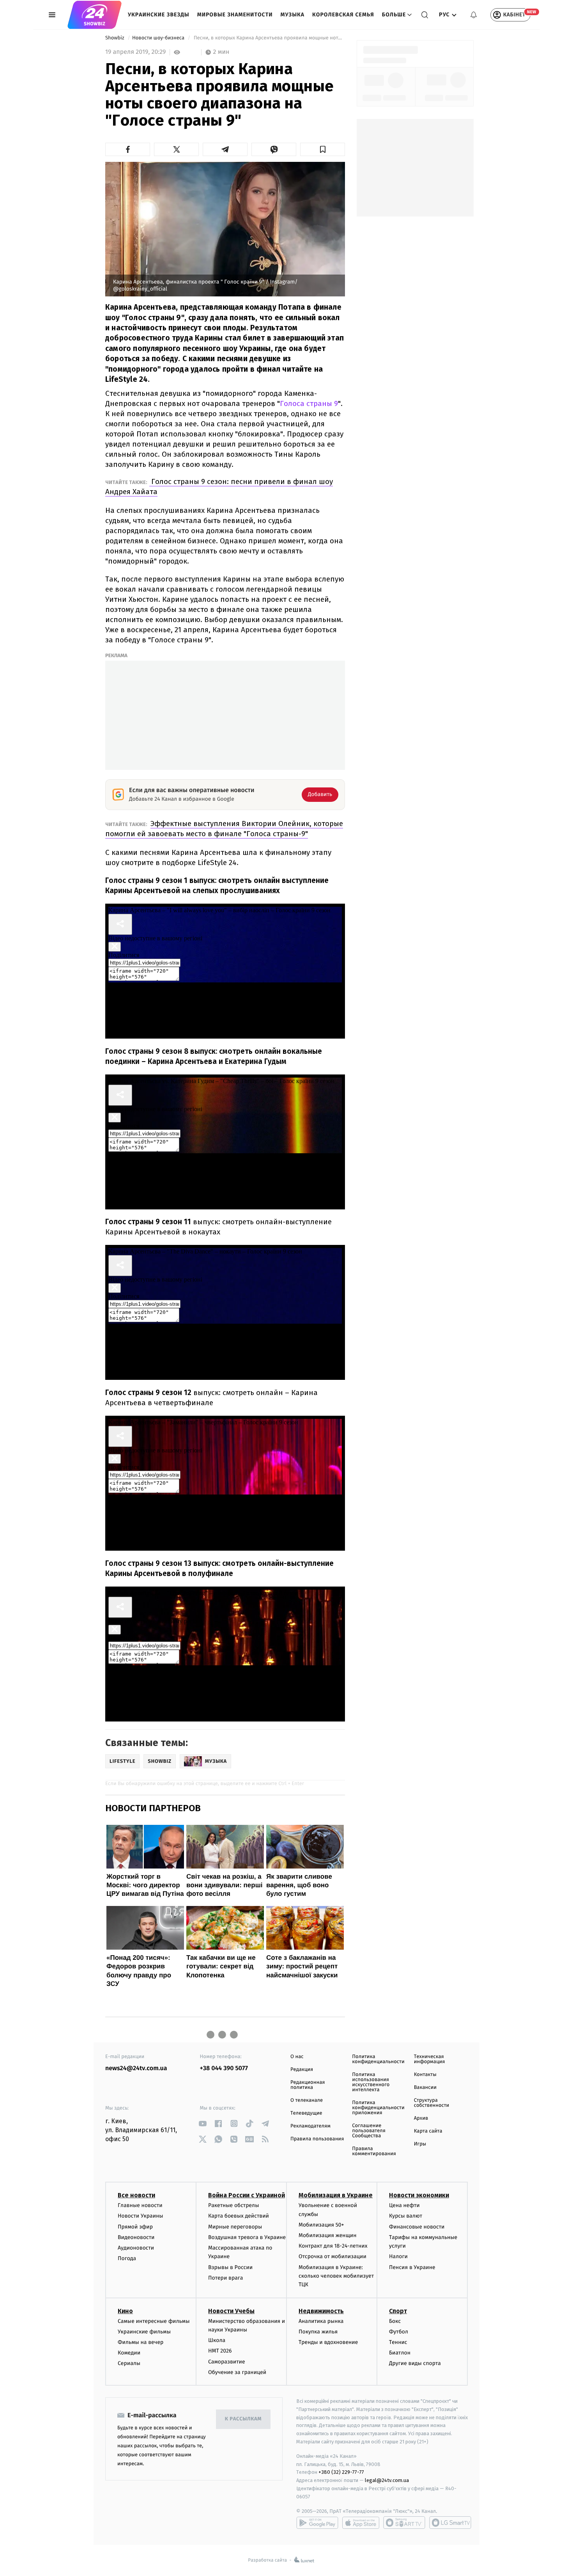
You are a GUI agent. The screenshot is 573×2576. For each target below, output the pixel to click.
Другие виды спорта (415, 2363)
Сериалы (129, 2363)
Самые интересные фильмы (154, 2321)
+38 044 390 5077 (224, 2068)
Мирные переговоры (235, 2227)
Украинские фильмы (144, 2332)
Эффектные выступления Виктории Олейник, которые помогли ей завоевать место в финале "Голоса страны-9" (224, 829)
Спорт (398, 2311)
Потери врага (225, 2278)
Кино (125, 2311)
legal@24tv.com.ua (387, 2480)
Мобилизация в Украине (336, 2195)
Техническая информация (430, 2059)
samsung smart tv (450, 2523)
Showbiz (115, 38)
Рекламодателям (310, 2126)
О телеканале (307, 2100)
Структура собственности (432, 2103)
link (203, 2123)
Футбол (399, 2332)
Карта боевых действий (239, 2216)
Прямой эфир (135, 2227)
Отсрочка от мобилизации (332, 2256)
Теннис (398, 2342)
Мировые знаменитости (235, 15)
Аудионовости (136, 2248)
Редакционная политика (308, 2085)
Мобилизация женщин (328, 2235)
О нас (297, 2057)
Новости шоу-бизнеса (159, 38)
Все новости (136, 2195)
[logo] (95, 15)
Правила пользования (317, 2139)
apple (361, 2523)
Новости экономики (419, 2195)
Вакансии (425, 2088)
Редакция (302, 2070)
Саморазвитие (227, 2362)
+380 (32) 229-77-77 (341, 2472)
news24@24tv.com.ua (136, 2068)
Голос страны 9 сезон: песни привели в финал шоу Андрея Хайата (219, 487)
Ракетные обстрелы (233, 2205)
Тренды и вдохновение (328, 2342)
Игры (420, 2144)
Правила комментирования (374, 2151)
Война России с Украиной (247, 2195)
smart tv (404, 2523)
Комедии (129, 2353)
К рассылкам (243, 2419)
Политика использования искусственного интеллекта (371, 2082)
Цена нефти (404, 2205)
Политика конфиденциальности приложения (378, 2108)
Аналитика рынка (321, 2321)
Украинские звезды (159, 15)
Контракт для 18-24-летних (333, 2246)
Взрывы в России (230, 2267)
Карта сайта (428, 2131)
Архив (421, 2118)
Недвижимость (321, 2311)
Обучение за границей (237, 2372)
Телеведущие (306, 2113)
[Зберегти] (323, 149)
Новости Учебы (231, 2311)
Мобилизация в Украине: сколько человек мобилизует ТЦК (336, 2276)
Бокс (395, 2321)
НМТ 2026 (220, 2351)
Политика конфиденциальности (378, 2059)
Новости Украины (141, 2216)
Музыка (293, 15)
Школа (217, 2340)
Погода (127, 2258)
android (317, 2523)
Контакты (425, 2075)
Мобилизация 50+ (321, 2225)
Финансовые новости (417, 2227)
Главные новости (140, 2205)
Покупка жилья (318, 2332)
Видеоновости (136, 2237)
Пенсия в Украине (412, 2267)
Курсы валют (406, 2216)
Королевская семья (343, 15)
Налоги (398, 2256)
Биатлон (400, 2353)
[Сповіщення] (474, 15)
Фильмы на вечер (141, 2342)
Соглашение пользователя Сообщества (369, 2131)
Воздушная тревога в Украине (247, 2237)
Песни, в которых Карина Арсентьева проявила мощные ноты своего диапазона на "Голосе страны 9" (269, 38)
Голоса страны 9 (309, 403)
